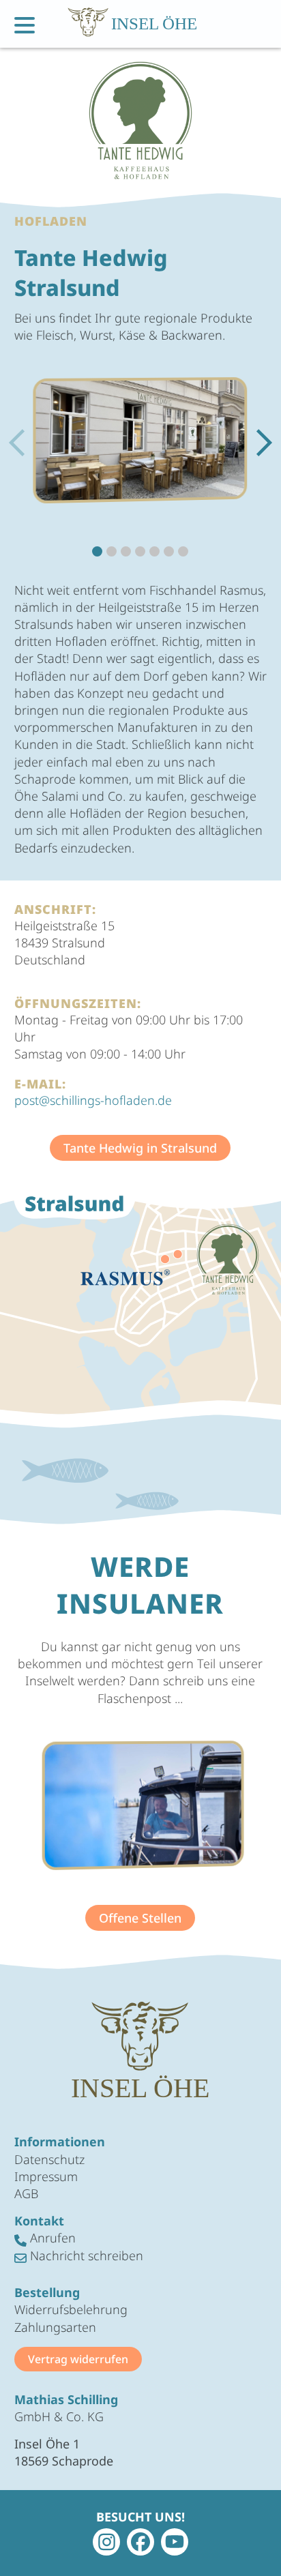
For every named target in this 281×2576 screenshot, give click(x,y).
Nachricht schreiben (85, 2255)
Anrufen (51, 2238)
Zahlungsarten (55, 2327)
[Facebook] (140, 2542)
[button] (264, 443)
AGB (26, 2193)
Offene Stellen (140, 1918)
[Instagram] (106, 2542)
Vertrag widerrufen (78, 2359)
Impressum (46, 2176)
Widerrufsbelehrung (71, 2309)
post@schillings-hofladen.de (93, 1100)
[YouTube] (175, 2542)
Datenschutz (49, 2159)
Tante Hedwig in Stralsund (140, 1148)
